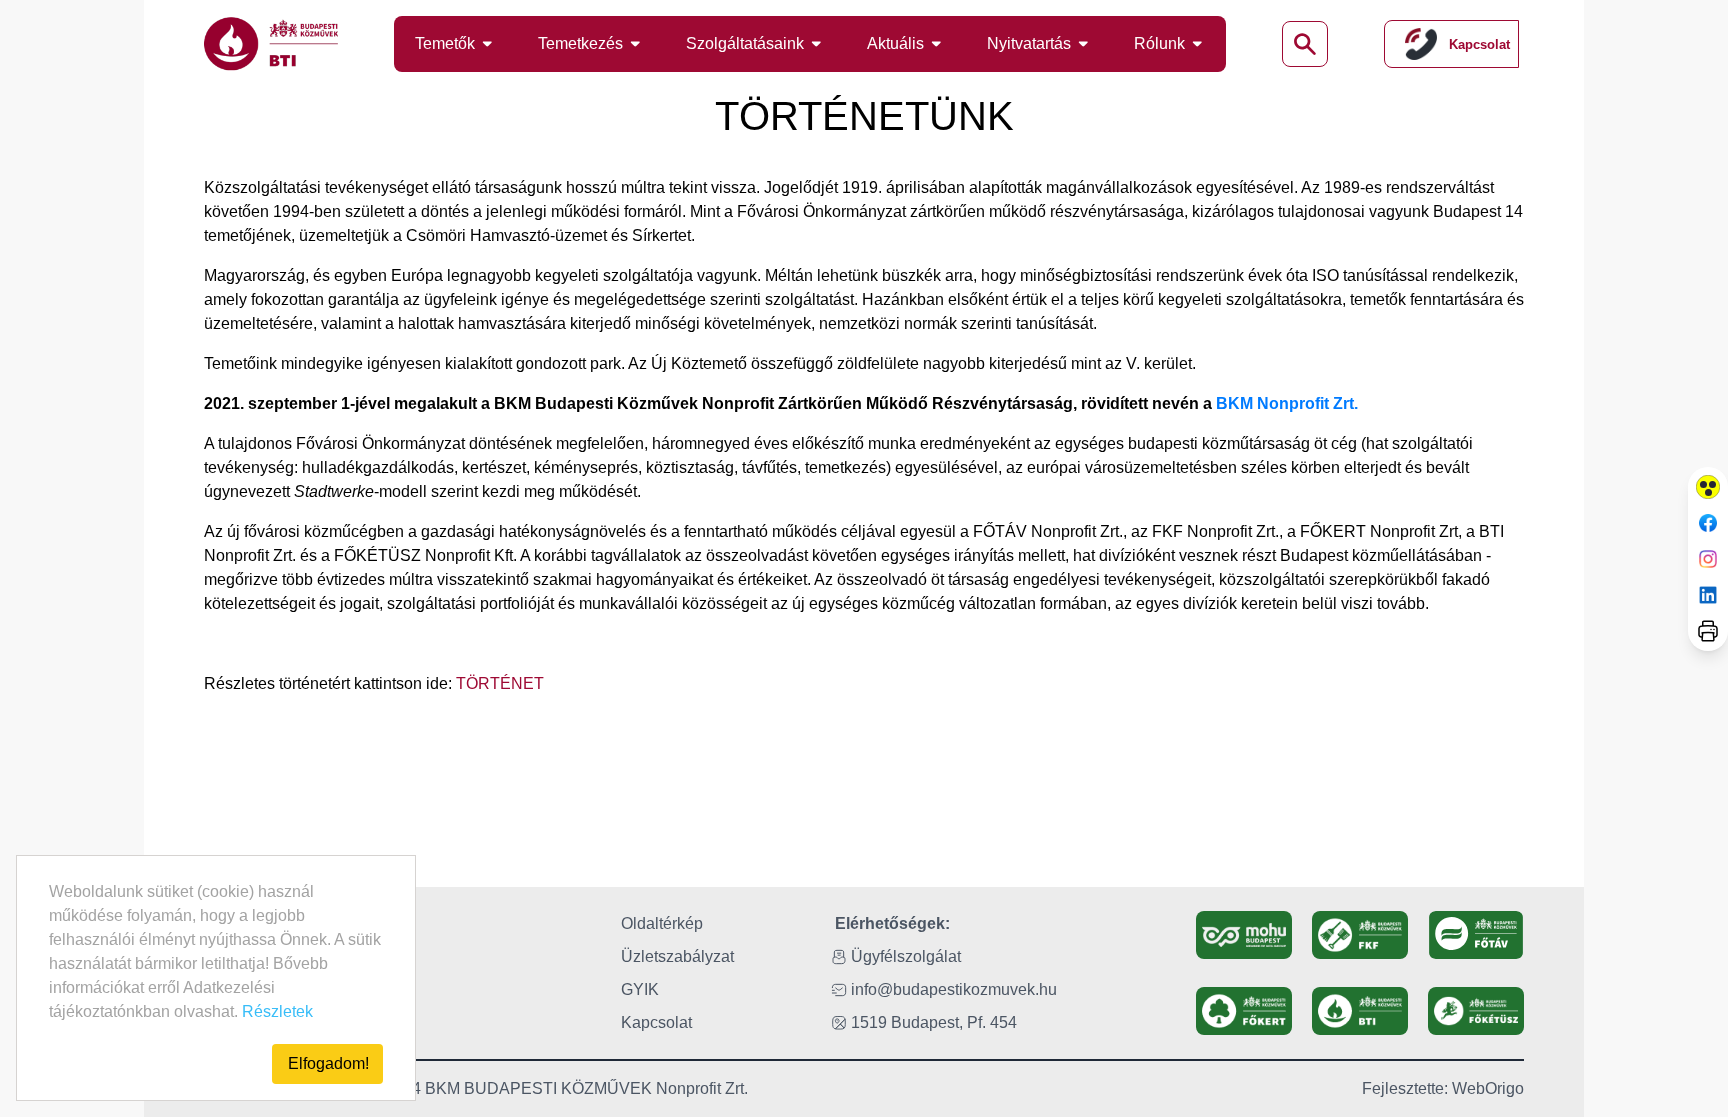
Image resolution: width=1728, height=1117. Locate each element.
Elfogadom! (328, 1063)
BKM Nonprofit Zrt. (1287, 403)
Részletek (277, 1011)
